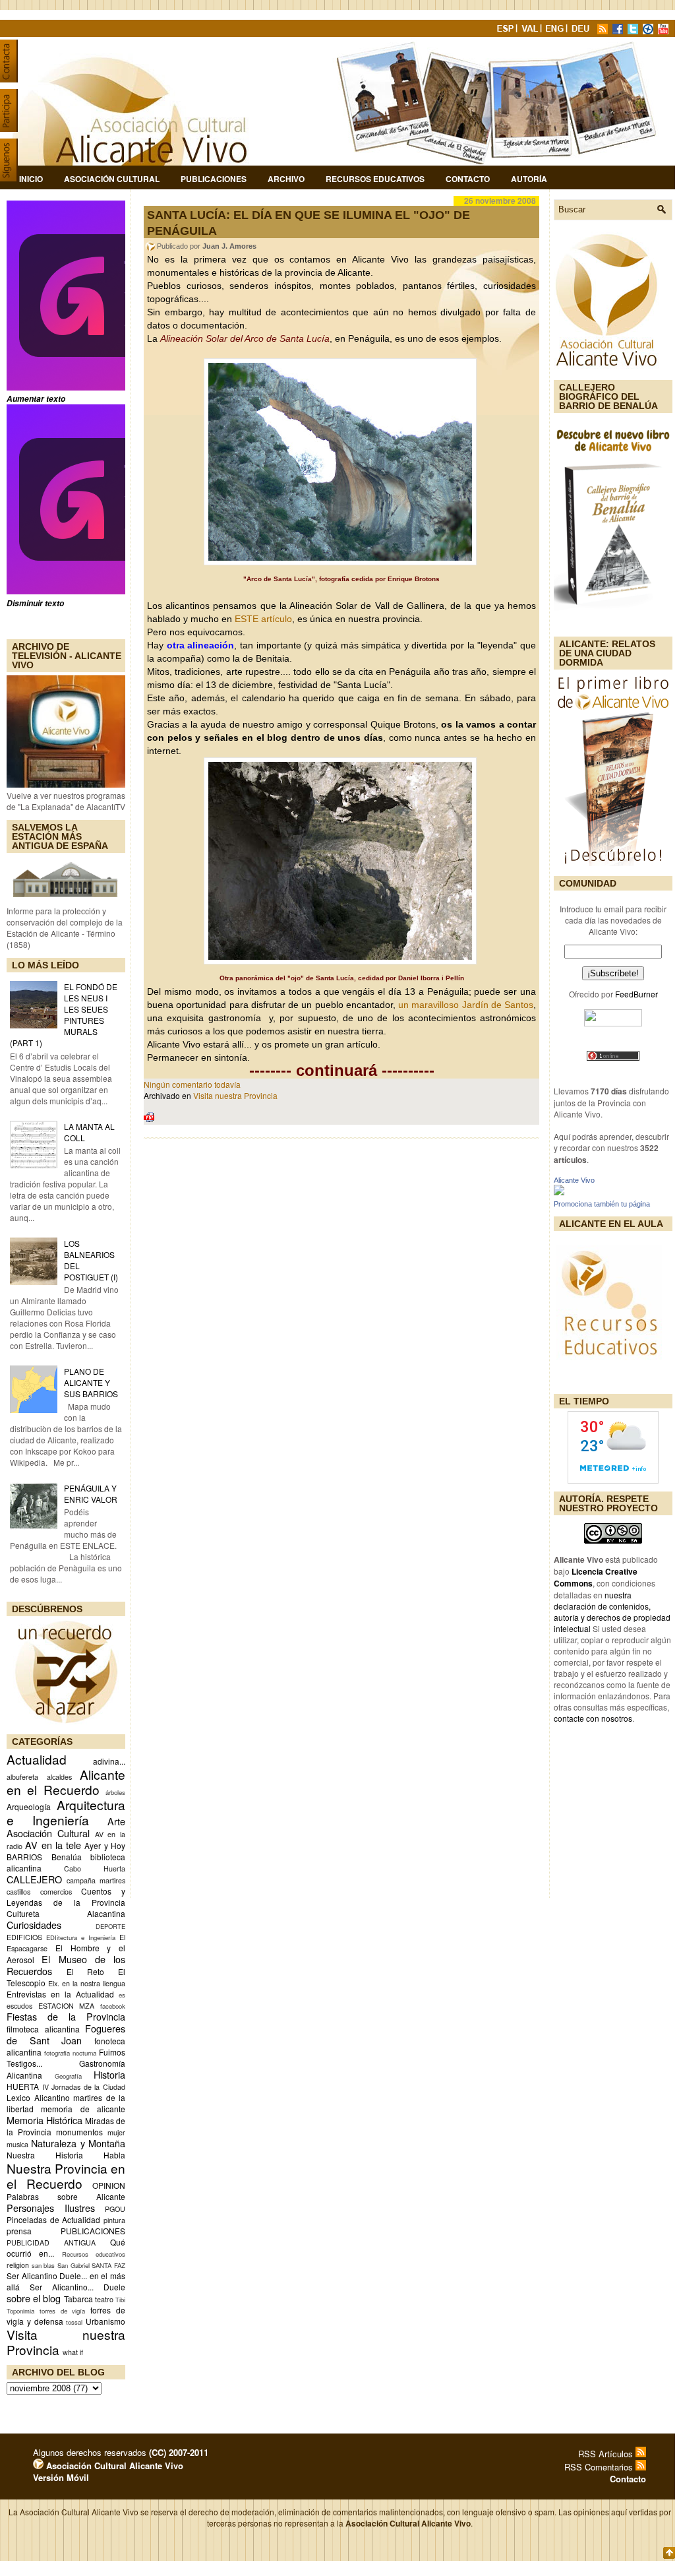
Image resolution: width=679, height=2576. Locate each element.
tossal (74, 2322)
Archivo (286, 179)
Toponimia (20, 2311)
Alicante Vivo (574, 1180)
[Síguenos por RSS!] (604, 31)
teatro (104, 2299)
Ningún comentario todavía (192, 1084)
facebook (113, 2006)
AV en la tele (53, 1845)
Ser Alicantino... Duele (77, 2287)
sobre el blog (34, 2298)
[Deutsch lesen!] (583, 31)
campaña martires (96, 1880)
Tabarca (78, 2299)
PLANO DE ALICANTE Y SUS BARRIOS (91, 1382)
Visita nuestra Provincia (66, 2342)
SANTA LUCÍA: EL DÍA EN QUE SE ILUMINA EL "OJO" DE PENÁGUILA (309, 223)
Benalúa (67, 1857)
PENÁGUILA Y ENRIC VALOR (91, 1493)
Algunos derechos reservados (121, 2452)
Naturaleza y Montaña (78, 2143)
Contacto (468, 179)
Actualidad (37, 1759)
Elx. (54, 1983)
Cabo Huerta (95, 1869)
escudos (19, 2006)
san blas (44, 2265)
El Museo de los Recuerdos (66, 1965)
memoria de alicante (83, 2109)
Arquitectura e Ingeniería (66, 1812)
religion (18, 2265)
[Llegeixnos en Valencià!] (531, 31)
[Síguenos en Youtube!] (664, 31)
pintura (114, 2220)
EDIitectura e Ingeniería (81, 1937)
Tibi (120, 2300)
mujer (116, 2132)
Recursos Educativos (375, 179)
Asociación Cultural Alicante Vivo (113, 2466)
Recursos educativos (94, 2254)
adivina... (109, 1761)
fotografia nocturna (70, 2053)
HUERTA (23, 2086)
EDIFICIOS (24, 1937)
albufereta (22, 1777)
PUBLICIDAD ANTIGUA (51, 2243)
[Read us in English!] (556, 31)
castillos (18, 1892)
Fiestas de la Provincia (66, 2016)
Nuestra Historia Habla (66, 2155)
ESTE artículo (263, 619)
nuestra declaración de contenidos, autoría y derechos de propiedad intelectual (612, 1612)
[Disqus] (341, 1321)
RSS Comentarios (600, 2467)
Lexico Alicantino (38, 2097)
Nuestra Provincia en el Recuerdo (66, 2176)
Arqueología (29, 1806)
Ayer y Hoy (105, 1845)
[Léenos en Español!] (506, 31)
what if (73, 2352)
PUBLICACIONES (93, 2231)
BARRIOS (24, 1857)
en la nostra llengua (94, 1983)
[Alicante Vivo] (559, 1192)
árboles (115, 1792)
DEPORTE (110, 1926)
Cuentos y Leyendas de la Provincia (66, 1897)
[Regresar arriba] (669, 2554)
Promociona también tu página (602, 1204)
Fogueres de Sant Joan (66, 2034)
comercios (56, 1892)
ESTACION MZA (67, 2006)
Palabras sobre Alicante (66, 2196)
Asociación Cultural (112, 179)
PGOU (115, 2209)
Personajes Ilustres (51, 2208)
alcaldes (59, 1777)
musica (17, 2144)
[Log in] (38, 2466)
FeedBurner (636, 994)
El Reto (86, 1971)
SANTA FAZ (108, 2265)
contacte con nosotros (593, 1718)
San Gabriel (74, 2265)
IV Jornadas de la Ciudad (84, 2087)
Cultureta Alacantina (66, 1913)
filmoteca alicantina (43, 2029)
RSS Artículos (607, 2454)
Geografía (68, 2076)
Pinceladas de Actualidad (53, 2219)
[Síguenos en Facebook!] (619, 31)
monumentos (79, 2132)
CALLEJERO (34, 1879)
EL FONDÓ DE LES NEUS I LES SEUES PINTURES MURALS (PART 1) (64, 1015)
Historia (109, 2074)
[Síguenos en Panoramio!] (649, 31)
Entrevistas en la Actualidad (60, 1994)
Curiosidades (34, 1925)
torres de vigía (63, 2311)
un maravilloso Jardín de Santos (466, 1005)
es (122, 1995)
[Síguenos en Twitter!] (634, 31)
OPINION (109, 2185)
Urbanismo (105, 2321)
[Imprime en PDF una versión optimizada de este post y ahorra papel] (149, 1119)
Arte (116, 1821)
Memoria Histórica (44, 2120)
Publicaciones (214, 179)
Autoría (529, 179)
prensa (19, 2231)
